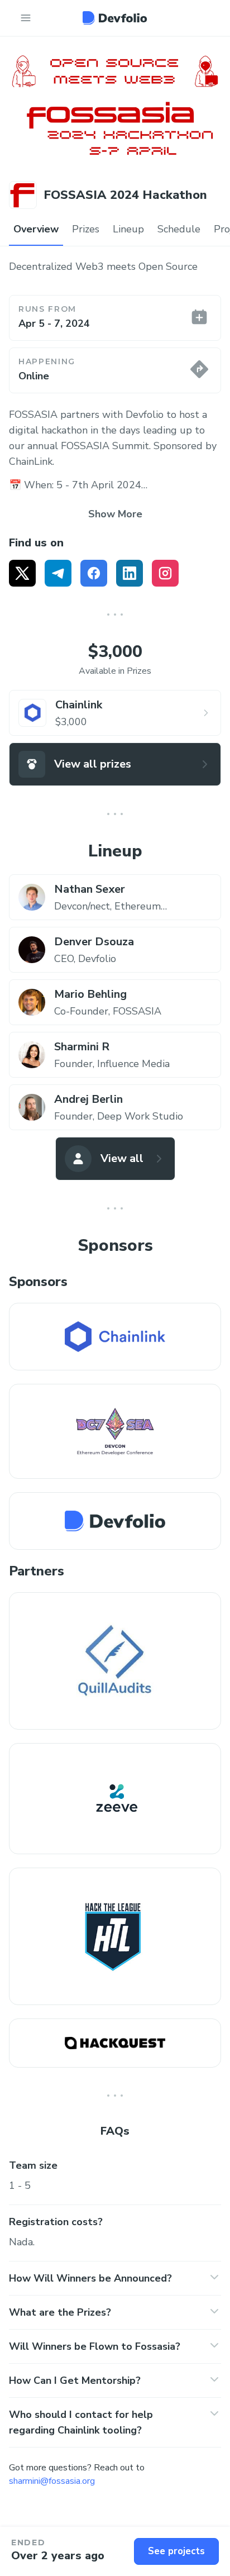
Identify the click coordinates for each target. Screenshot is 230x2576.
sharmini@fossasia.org (52, 2481)
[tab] (36, 230)
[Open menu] (26, 18)
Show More (115, 514)
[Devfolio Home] (115, 18)
